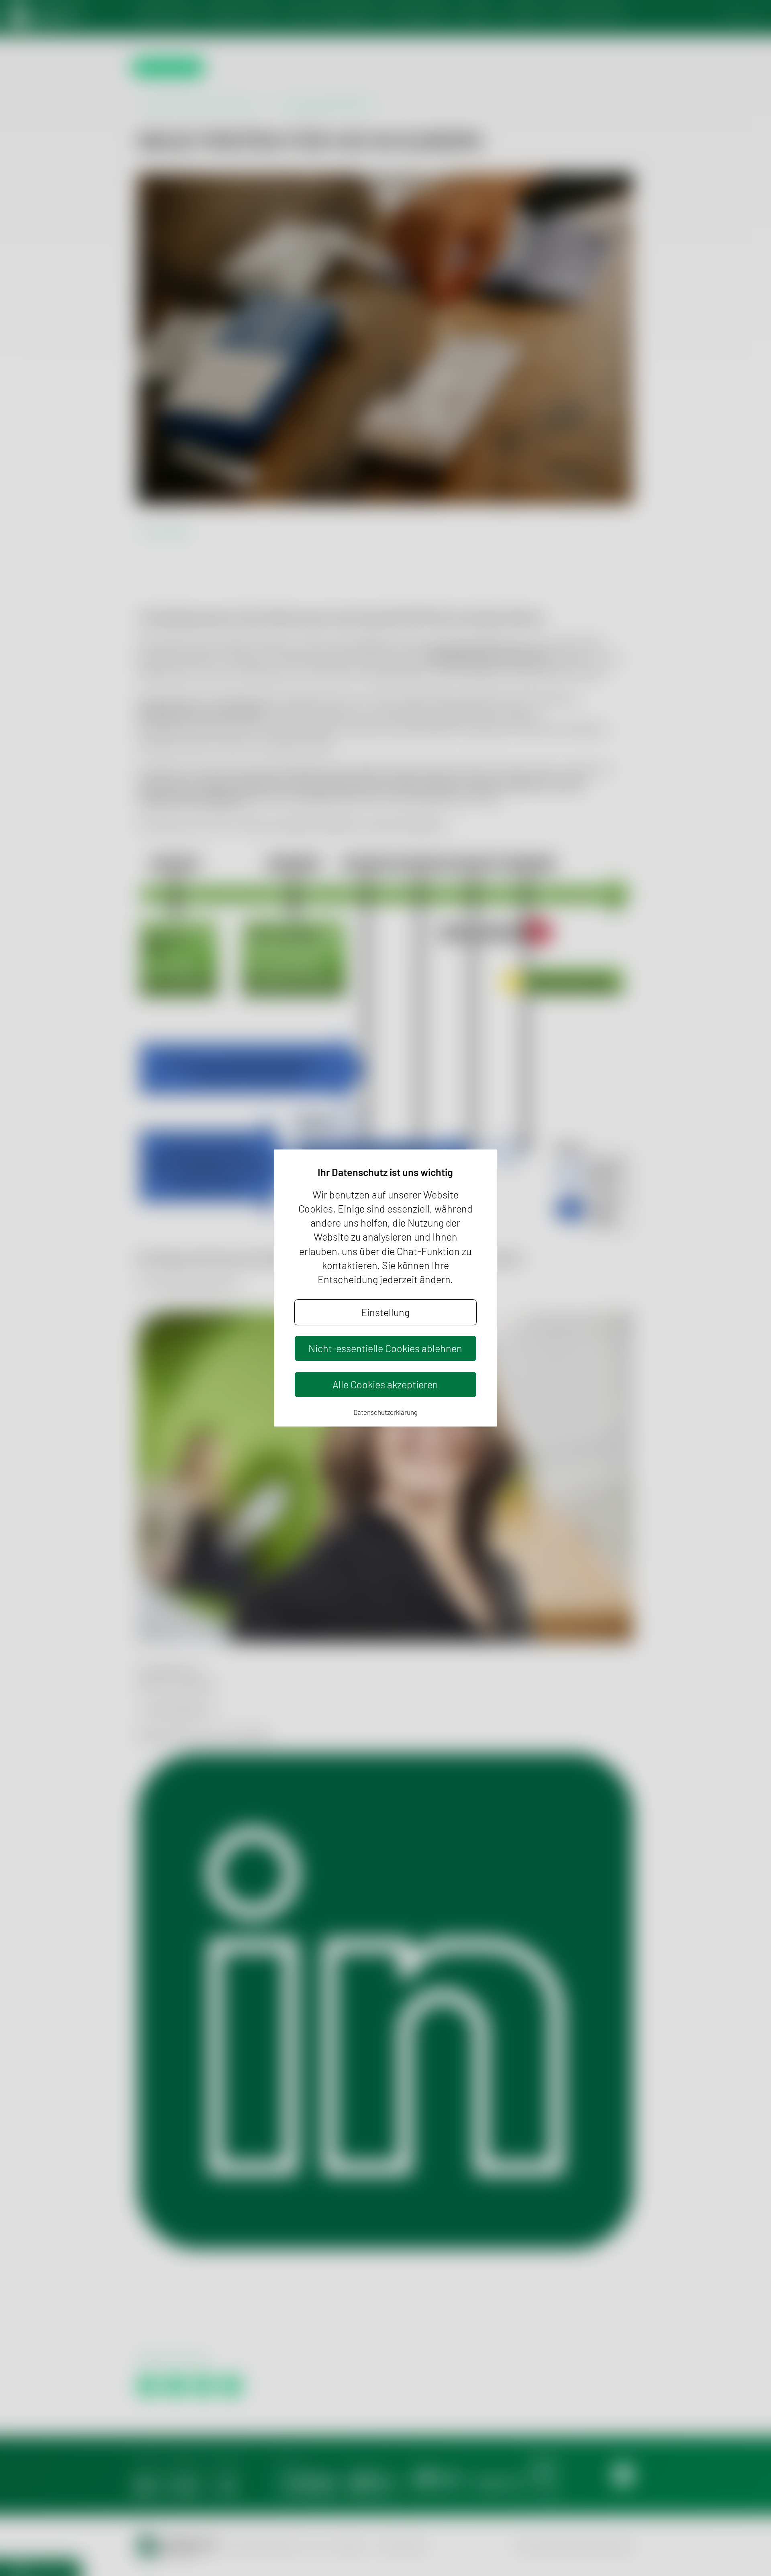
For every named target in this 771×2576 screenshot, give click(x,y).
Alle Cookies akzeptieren (385, 1384)
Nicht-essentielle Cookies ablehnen (385, 1348)
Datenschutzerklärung (385, 1412)
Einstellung (385, 1312)
